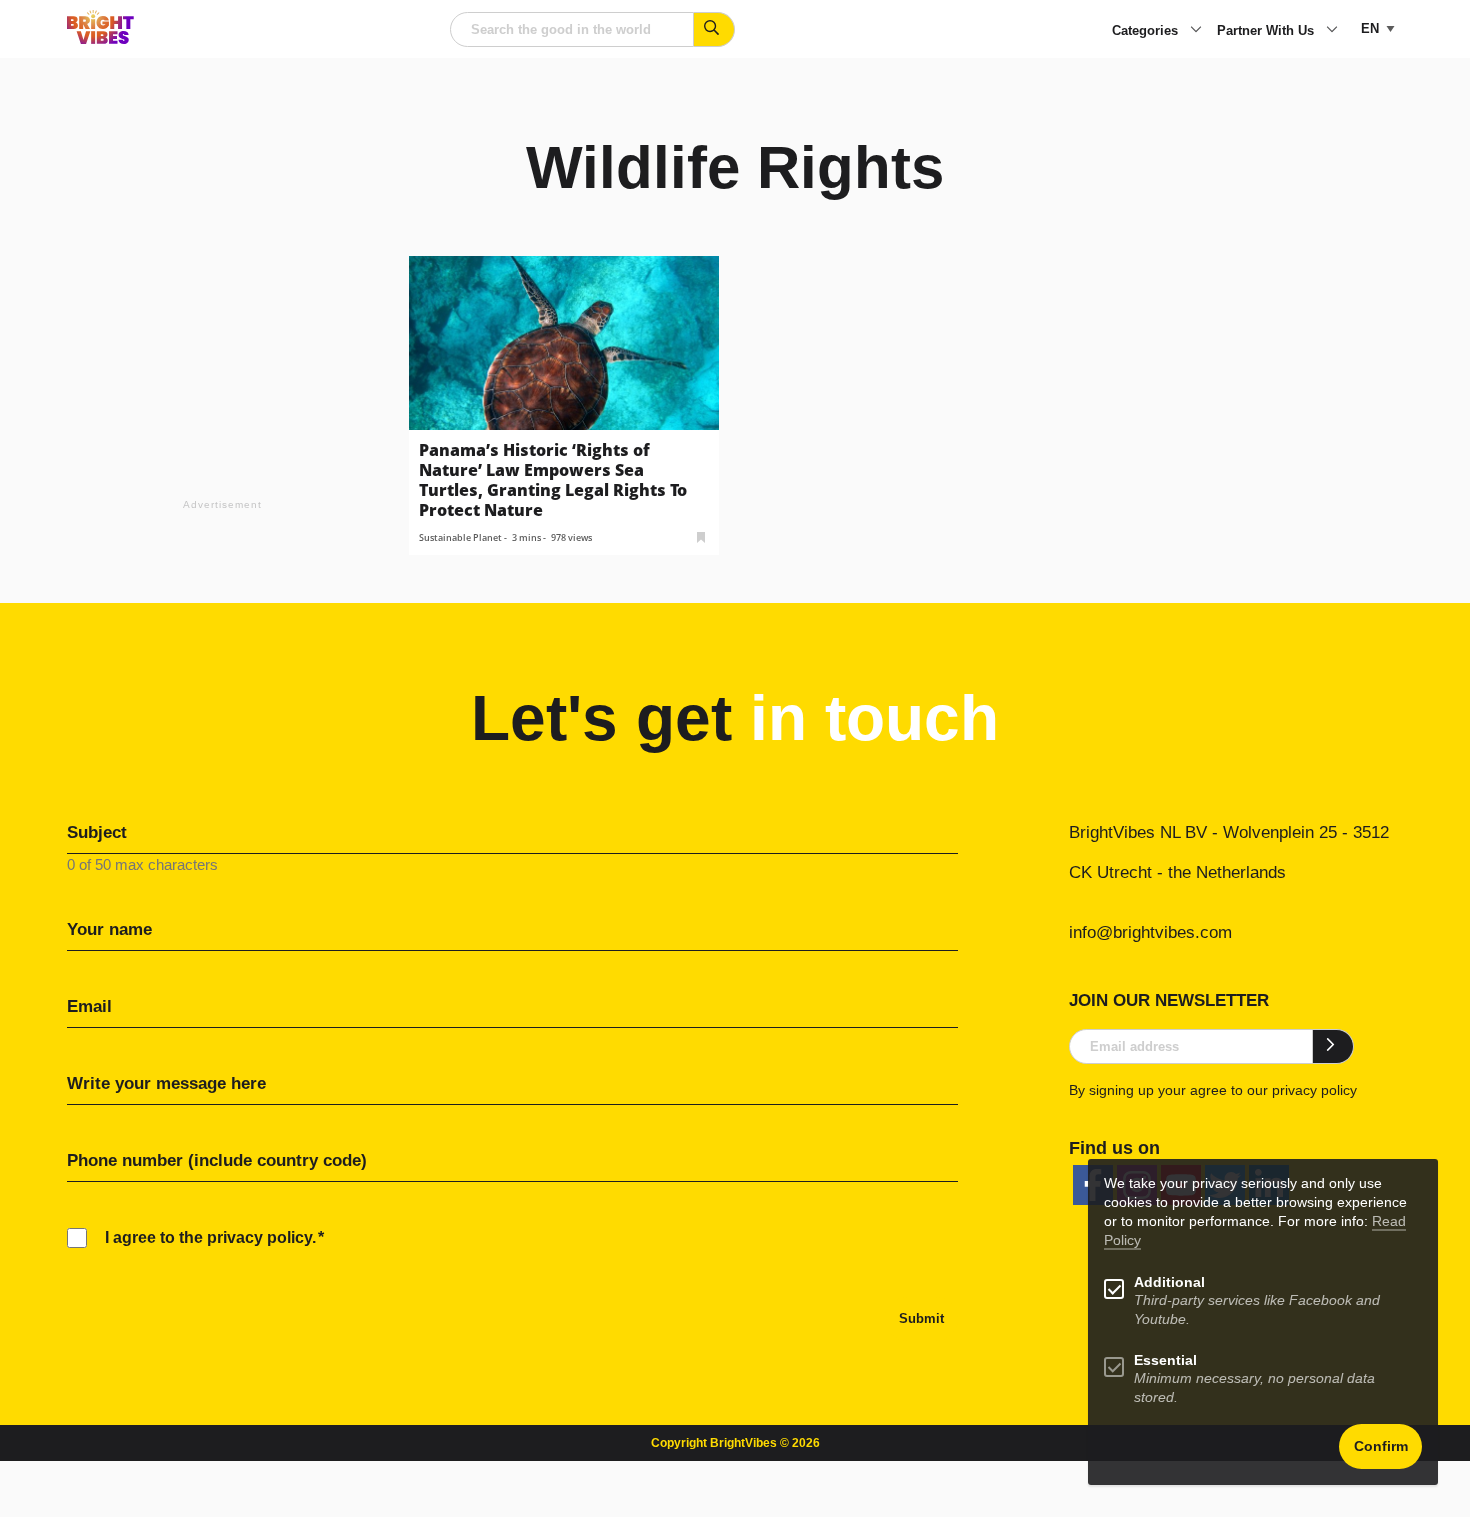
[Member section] (701, 535)
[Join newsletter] (1333, 1046)
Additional (1169, 1282)
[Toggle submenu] (1196, 31)
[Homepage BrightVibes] (100, 38)
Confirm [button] (1381, 1446)
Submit (921, 1318)
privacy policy (1314, 1090)
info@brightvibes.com (1150, 932)
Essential (1165, 1360)
